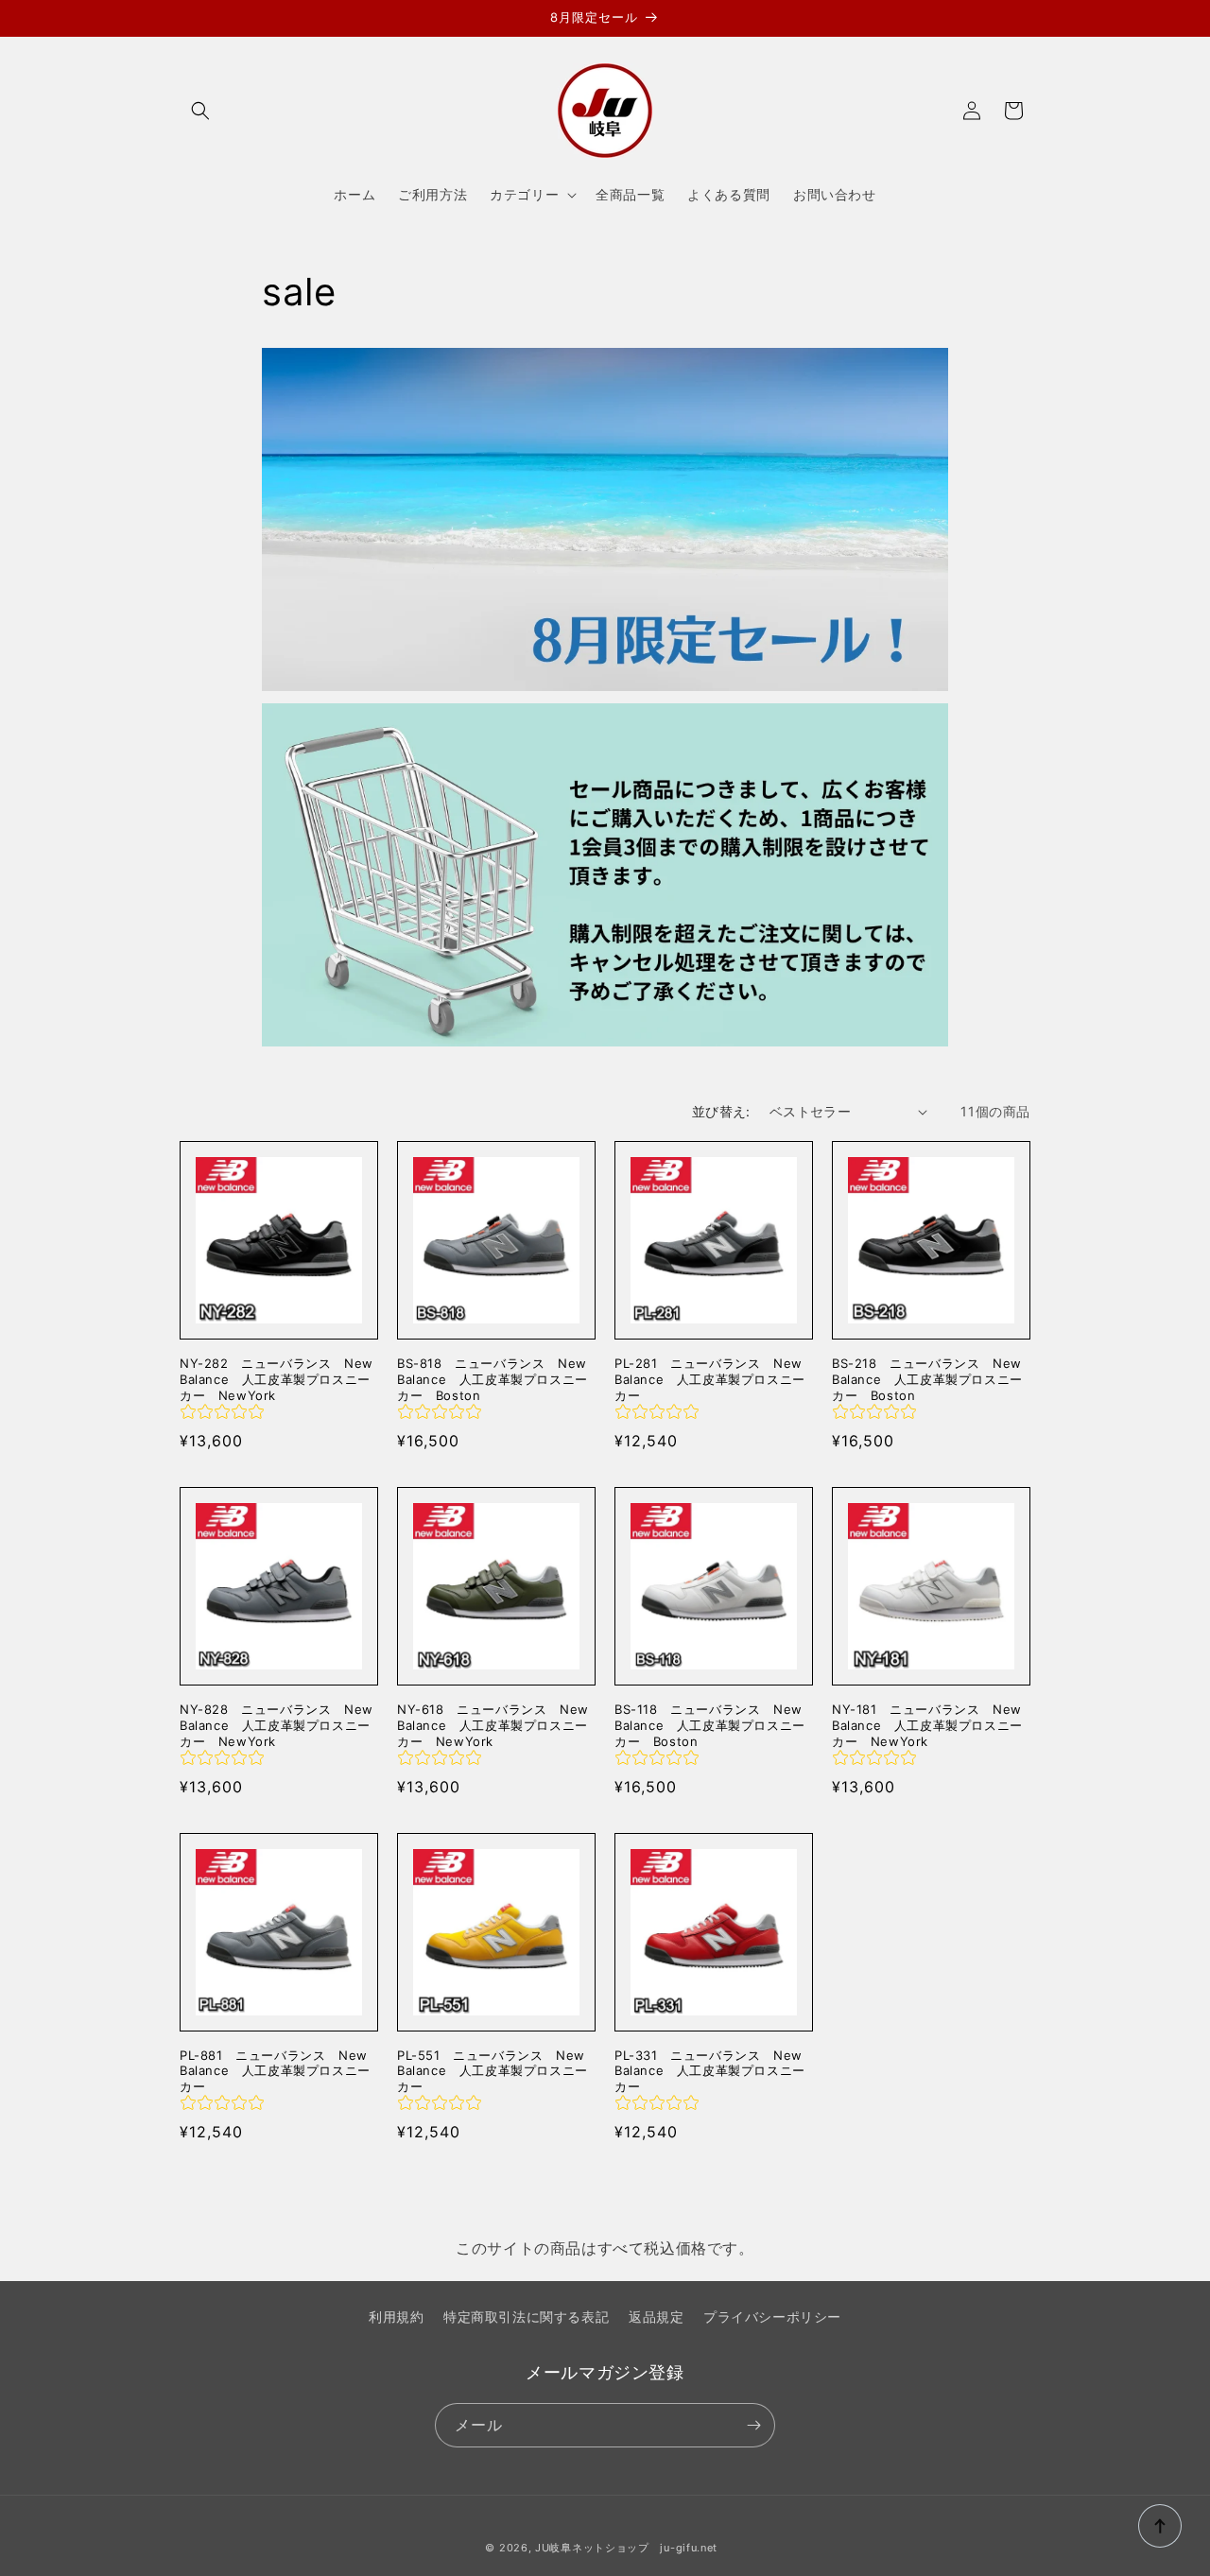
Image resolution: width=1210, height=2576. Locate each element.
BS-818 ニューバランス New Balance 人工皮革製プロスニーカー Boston (493, 1379)
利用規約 (396, 2317)
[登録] (753, 2425)
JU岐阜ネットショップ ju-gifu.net (626, 2548)
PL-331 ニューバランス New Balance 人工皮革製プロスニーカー (710, 2071)
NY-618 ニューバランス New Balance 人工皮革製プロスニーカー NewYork (493, 1725)
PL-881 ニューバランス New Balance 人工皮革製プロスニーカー (275, 2071)
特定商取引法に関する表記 (526, 2317)
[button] (200, 111)
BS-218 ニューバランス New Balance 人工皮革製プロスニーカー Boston (927, 1379)
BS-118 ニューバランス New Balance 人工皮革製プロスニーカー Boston (710, 1725)
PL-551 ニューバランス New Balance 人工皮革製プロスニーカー (493, 2071)
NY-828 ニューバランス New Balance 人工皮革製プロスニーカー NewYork (277, 1725)
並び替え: (721, 1111)
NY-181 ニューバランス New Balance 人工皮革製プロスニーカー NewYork (927, 1725)
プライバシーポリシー (772, 2317)
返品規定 (656, 2317)
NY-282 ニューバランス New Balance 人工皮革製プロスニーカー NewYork (277, 1379)
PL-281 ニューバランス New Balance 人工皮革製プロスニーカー (710, 1379)
